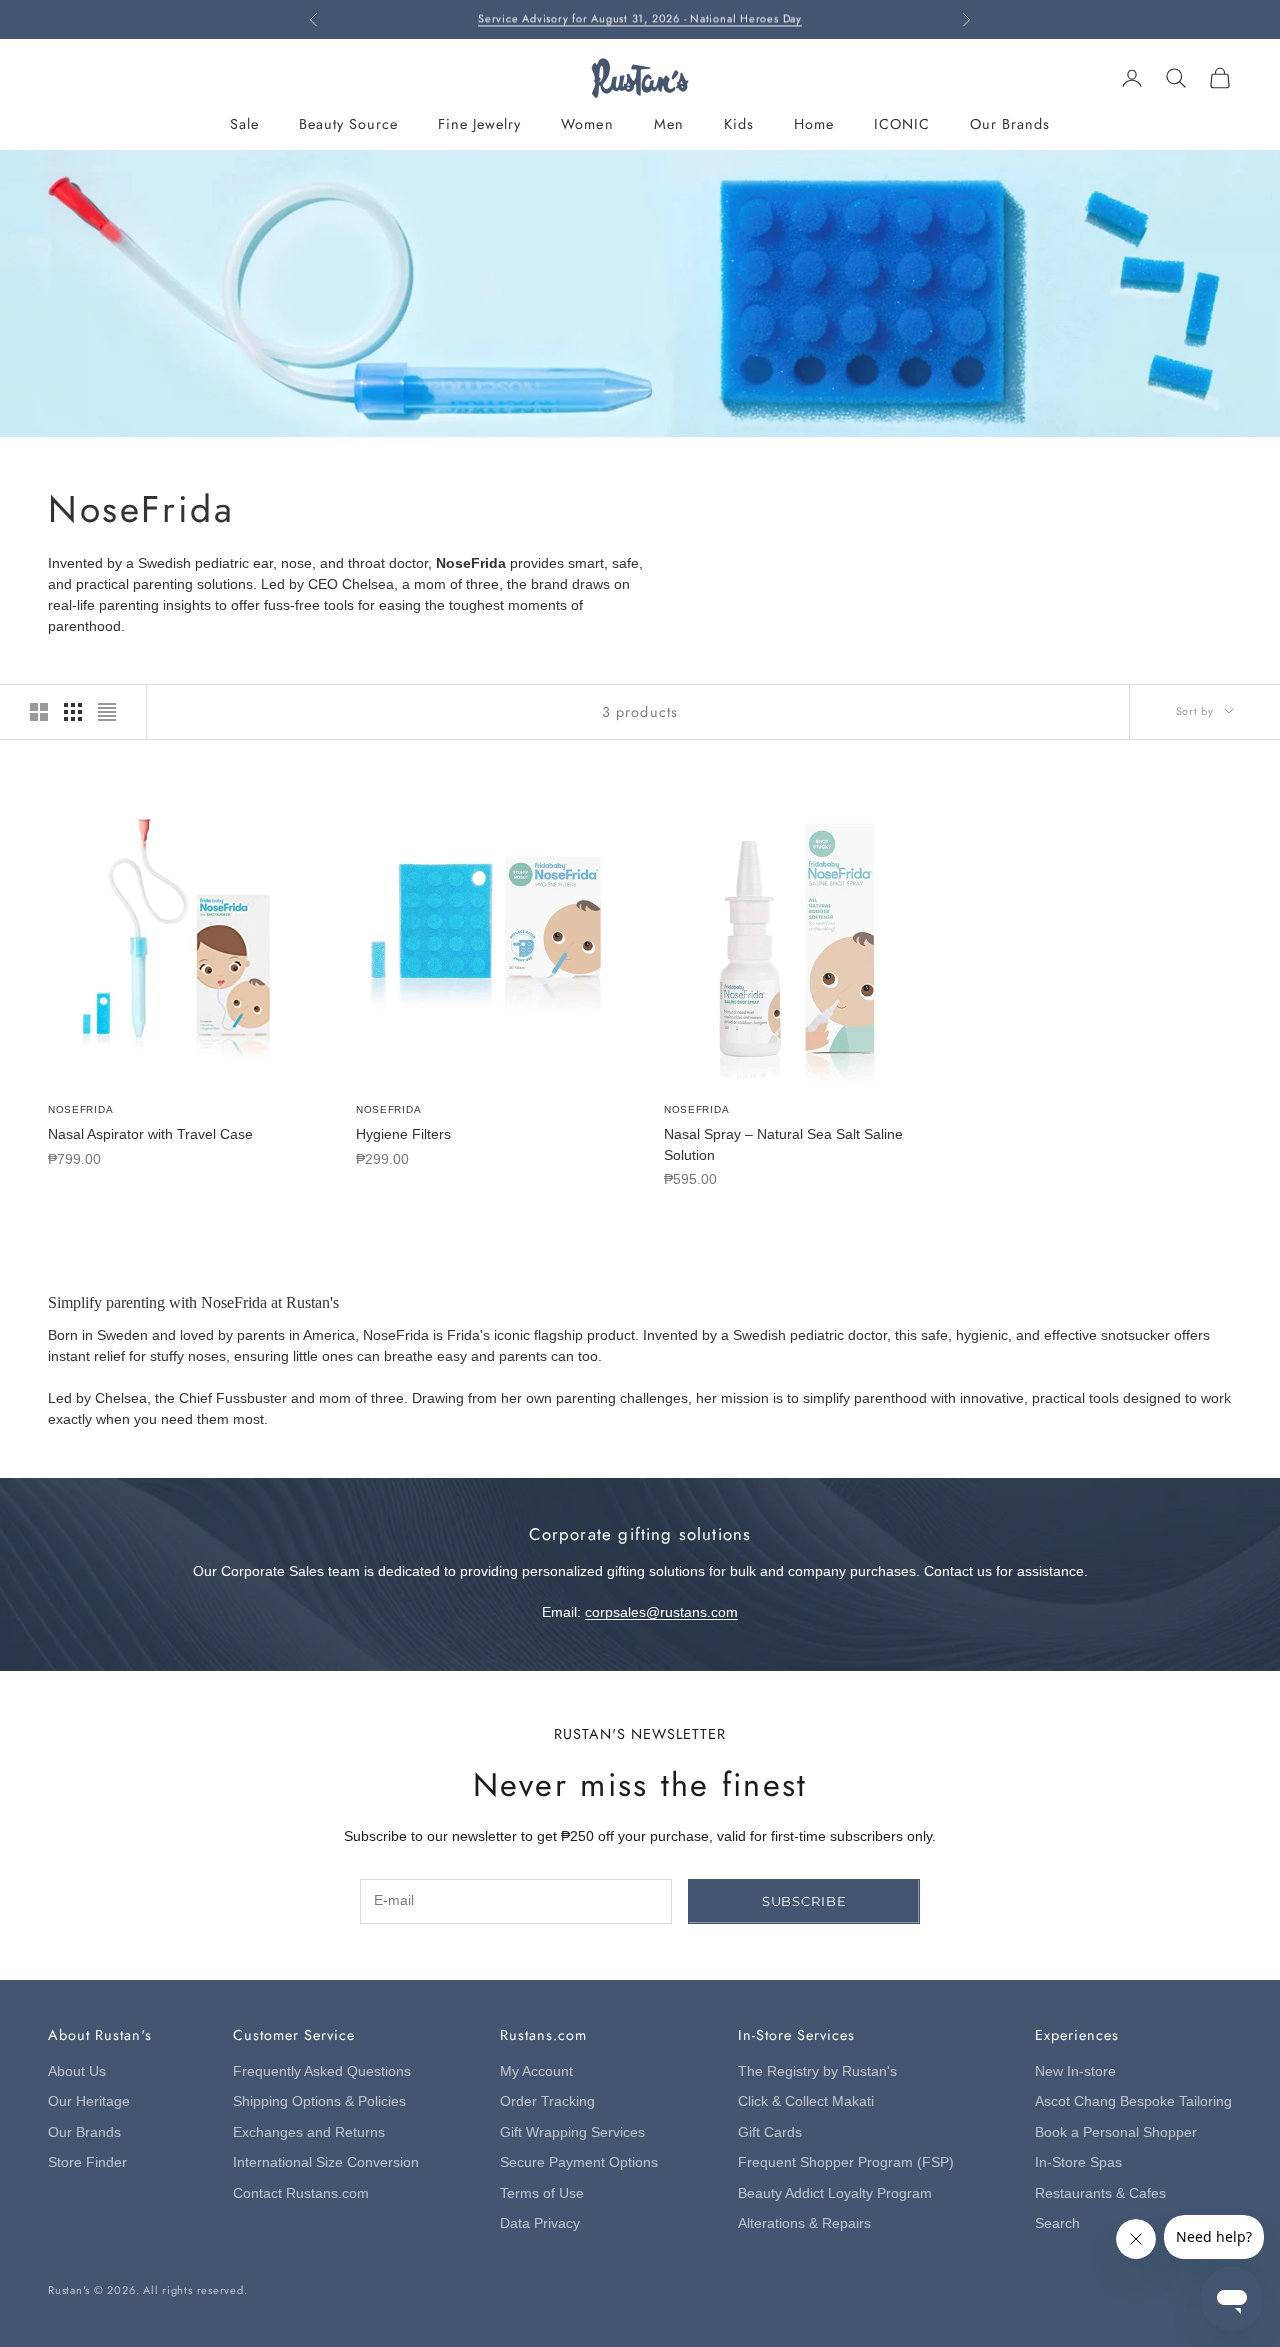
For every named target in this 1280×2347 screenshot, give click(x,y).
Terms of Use (542, 2193)
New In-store (1075, 2071)
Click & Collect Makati (806, 2101)
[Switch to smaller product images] (73, 712)
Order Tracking (547, 2101)
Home (814, 124)
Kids (739, 124)
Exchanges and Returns (309, 2132)
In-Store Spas (1078, 2162)
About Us (77, 2071)
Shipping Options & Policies (319, 2101)
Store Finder (87, 2162)
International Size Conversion (326, 2162)
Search (1057, 2223)
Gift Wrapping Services (572, 2132)
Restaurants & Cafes (1100, 2193)
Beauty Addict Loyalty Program (835, 2193)
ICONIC (902, 124)
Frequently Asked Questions (322, 2071)
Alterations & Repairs (804, 2223)
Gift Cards (770, 2132)
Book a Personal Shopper (1116, 2132)
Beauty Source (348, 124)
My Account (536, 2071)
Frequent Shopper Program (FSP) (846, 2162)
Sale (244, 124)
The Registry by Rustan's (817, 2071)
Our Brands (1010, 124)
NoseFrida (80, 1109)
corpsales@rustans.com (661, 1612)
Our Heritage (89, 2101)
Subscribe (804, 1901)
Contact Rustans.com (301, 2193)
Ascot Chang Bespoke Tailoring (1133, 2101)
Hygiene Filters (403, 1134)
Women (587, 124)
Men (669, 124)
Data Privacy (540, 2223)
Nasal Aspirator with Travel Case (150, 1134)
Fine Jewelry (479, 124)
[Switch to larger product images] (39, 712)
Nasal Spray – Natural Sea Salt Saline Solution (783, 1144)
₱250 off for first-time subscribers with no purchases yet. (640, 19)
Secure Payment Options (579, 2162)
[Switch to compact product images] (107, 712)
